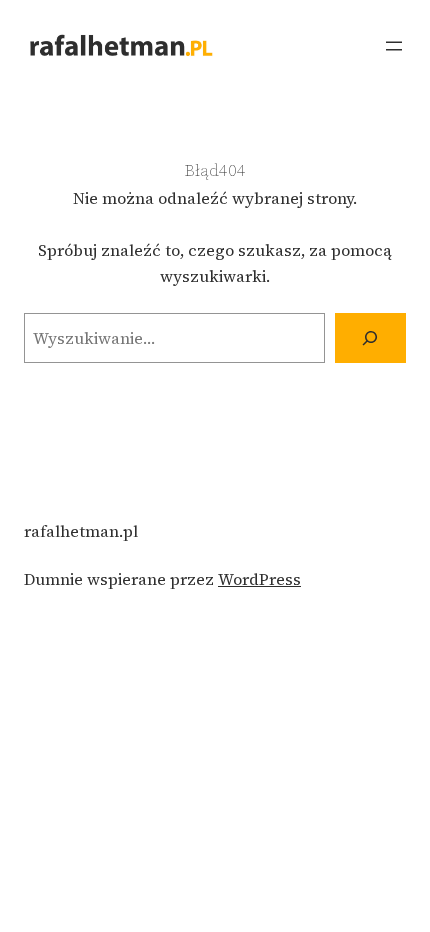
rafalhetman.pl (81, 531)
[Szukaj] (370, 338)
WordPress (259, 579)
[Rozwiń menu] (394, 46)
